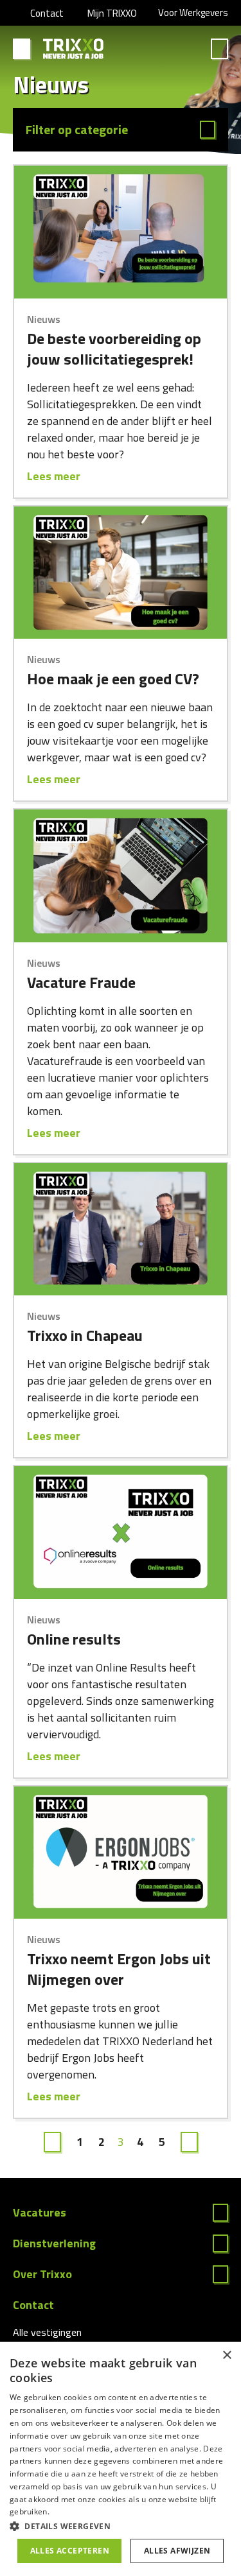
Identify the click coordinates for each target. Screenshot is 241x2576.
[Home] (74, 49)
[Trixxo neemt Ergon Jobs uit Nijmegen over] (121, 1853)
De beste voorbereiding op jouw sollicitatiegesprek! (114, 349)
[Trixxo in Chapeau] (121, 1230)
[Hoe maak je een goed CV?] (121, 573)
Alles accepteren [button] (70, 2551)
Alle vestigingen (47, 2332)
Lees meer (54, 476)
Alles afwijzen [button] (177, 2551)
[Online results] (121, 1533)
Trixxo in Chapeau (85, 1335)
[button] (121, 2526)
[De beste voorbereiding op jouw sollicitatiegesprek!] (121, 232)
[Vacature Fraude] (121, 876)
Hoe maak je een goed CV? (113, 679)
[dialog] (121, 2459)
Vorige (52, 2142)
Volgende (189, 2142)
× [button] (227, 2356)
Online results (74, 1639)
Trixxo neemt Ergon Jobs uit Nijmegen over (119, 1969)
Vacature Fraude (81, 982)
